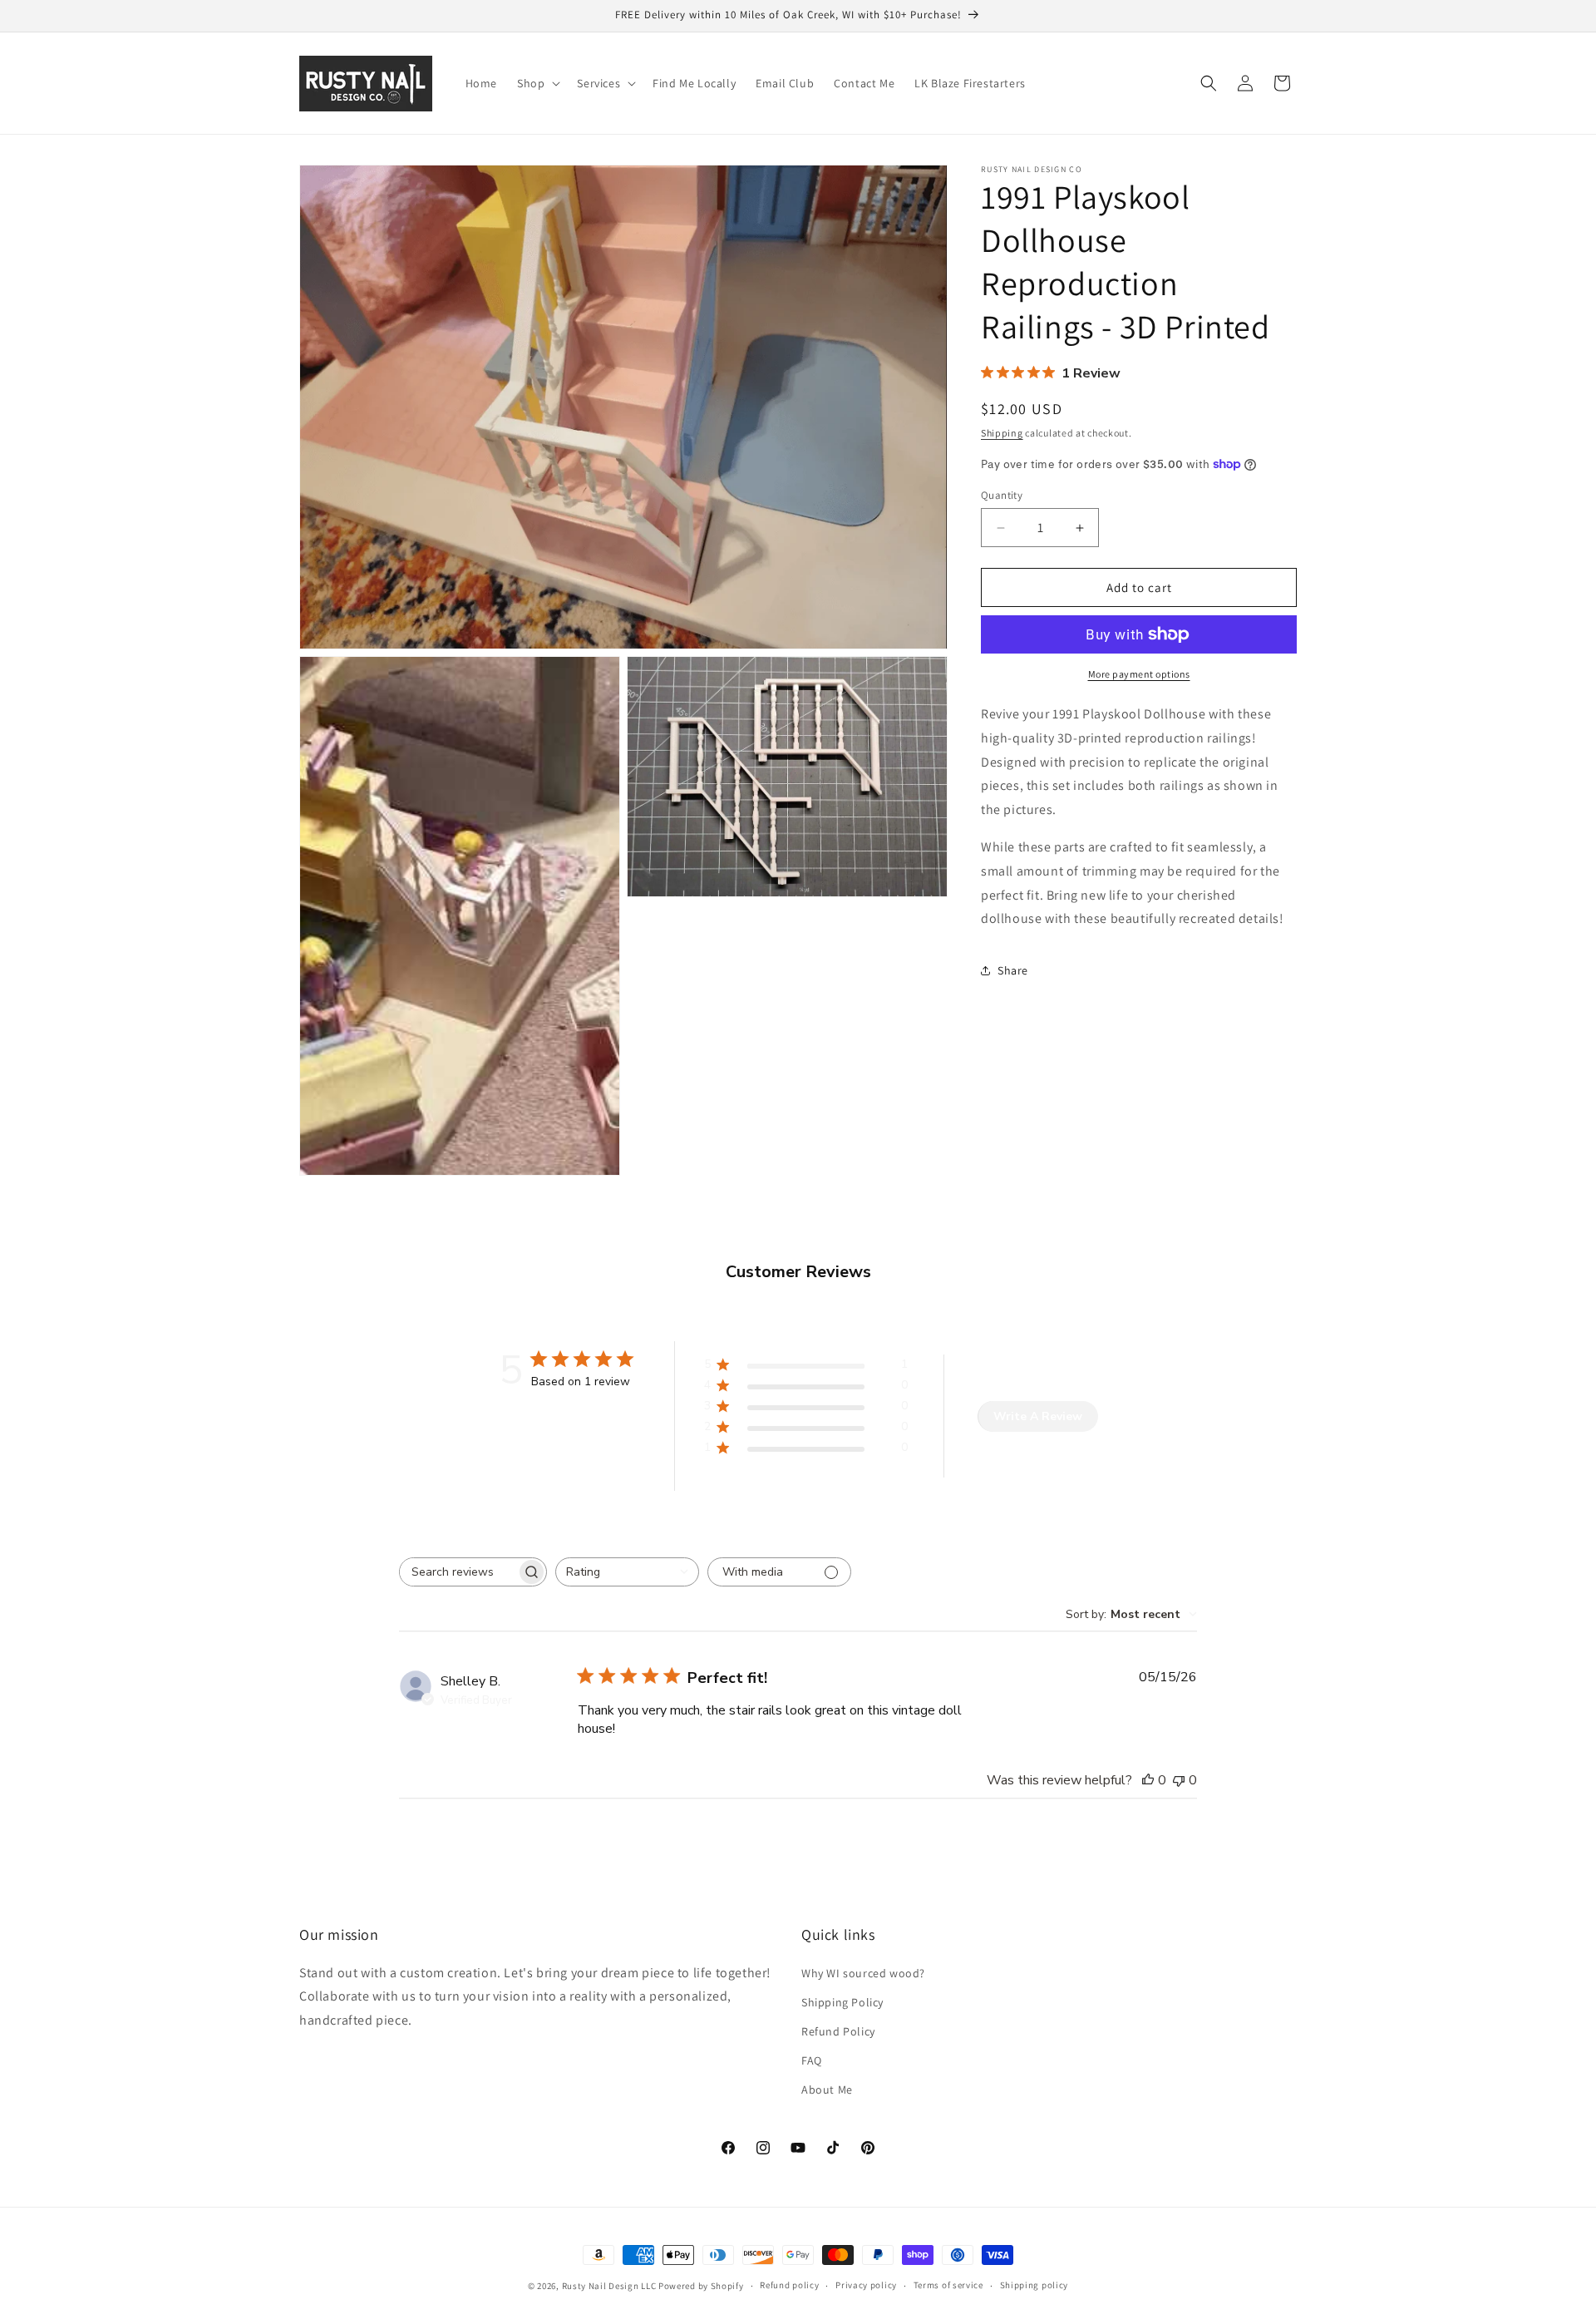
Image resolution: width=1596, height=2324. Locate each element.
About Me (827, 2090)
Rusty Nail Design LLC (609, 2286)
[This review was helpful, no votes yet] (1148, 1780)
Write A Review (1038, 1416)
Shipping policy (1034, 2285)
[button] (537, 83)
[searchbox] (458, 1572)
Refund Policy (838, 2031)
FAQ (812, 2060)
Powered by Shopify (701, 2286)
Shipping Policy (842, 2002)
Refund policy (789, 2285)
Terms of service (948, 2285)
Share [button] (1013, 970)
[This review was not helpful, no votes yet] (1179, 1780)
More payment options (1139, 674)
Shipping (1002, 433)
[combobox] (627, 1572)
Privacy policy (866, 2285)
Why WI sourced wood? (863, 1973)
